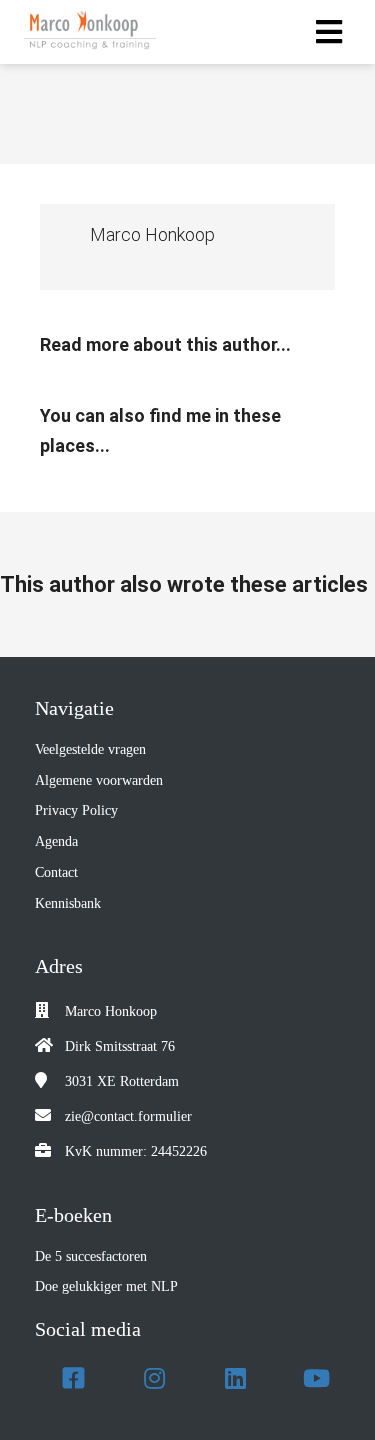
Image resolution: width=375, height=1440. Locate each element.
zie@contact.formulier (128, 1116)
